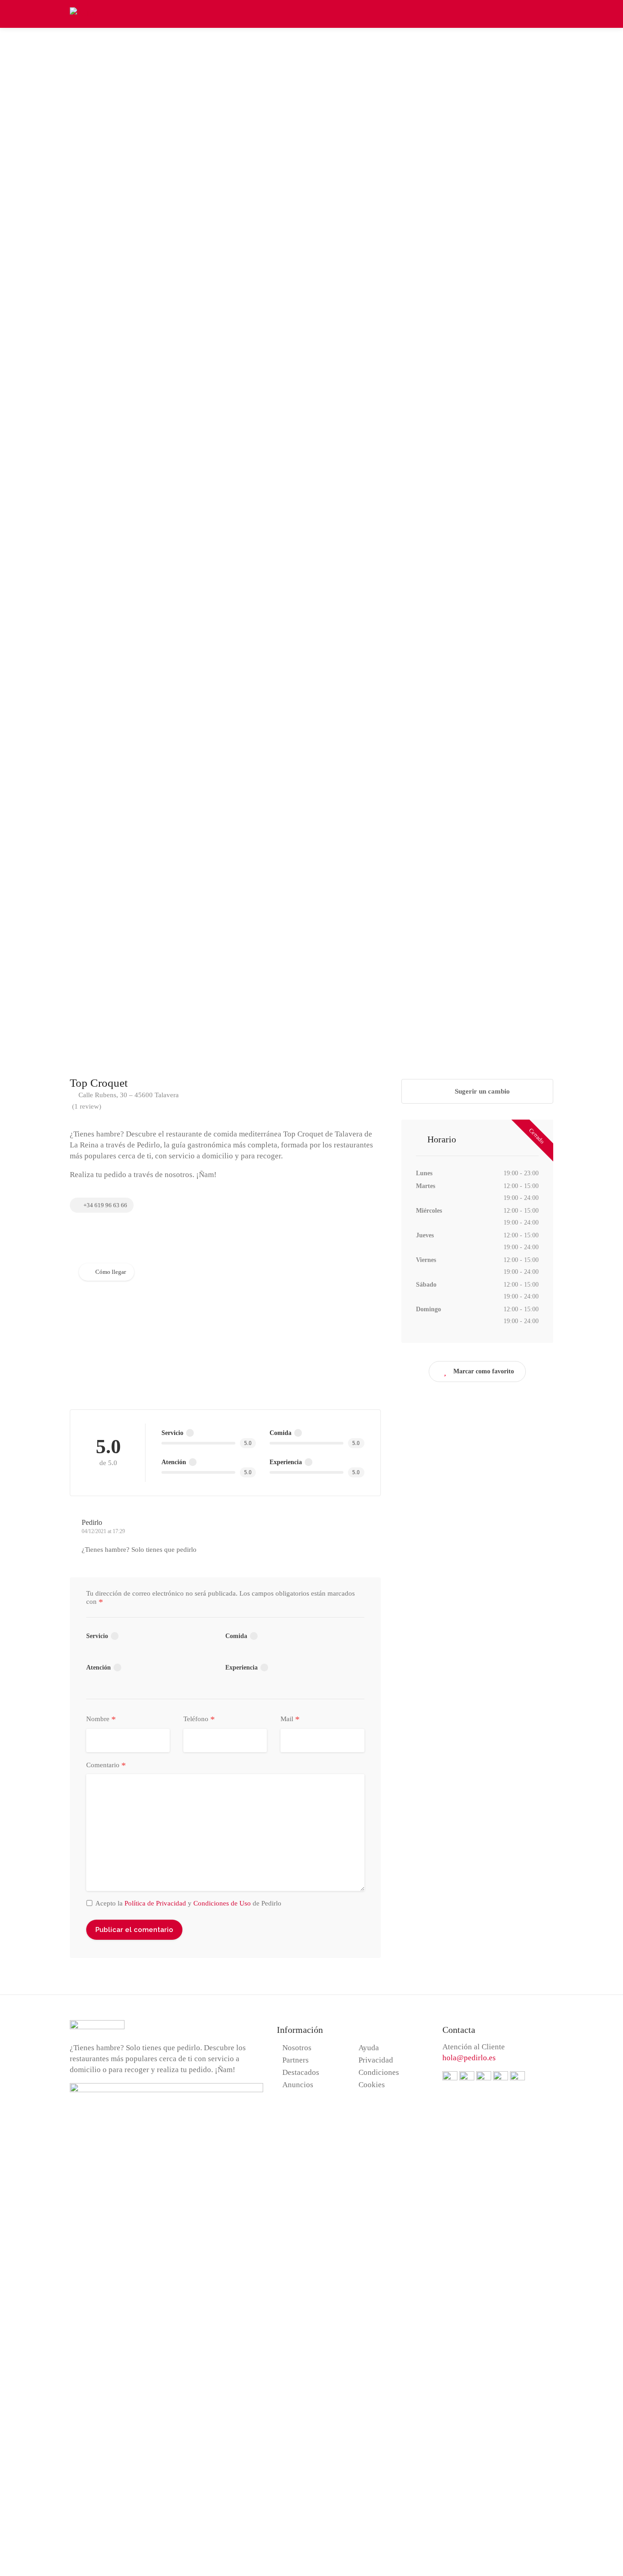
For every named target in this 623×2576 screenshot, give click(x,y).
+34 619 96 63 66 (105, 1205)
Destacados (301, 2072)
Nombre (101, 1719)
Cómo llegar (111, 1272)
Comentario (106, 1765)
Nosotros (297, 2048)
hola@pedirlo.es (469, 2058)
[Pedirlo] (84, 13)
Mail (290, 1719)
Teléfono (199, 1719)
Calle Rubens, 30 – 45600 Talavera (128, 1095)
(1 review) (87, 1106)
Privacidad (376, 2060)
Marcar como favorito (484, 1371)
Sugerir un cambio (481, 1091)
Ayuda (369, 2048)
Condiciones (379, 2072)
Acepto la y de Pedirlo (188, 1903)
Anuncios (298, 2085)
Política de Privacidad (155, 1903)
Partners (296, 2060)
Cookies (372, 2085)
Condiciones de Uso (222, 1903)
